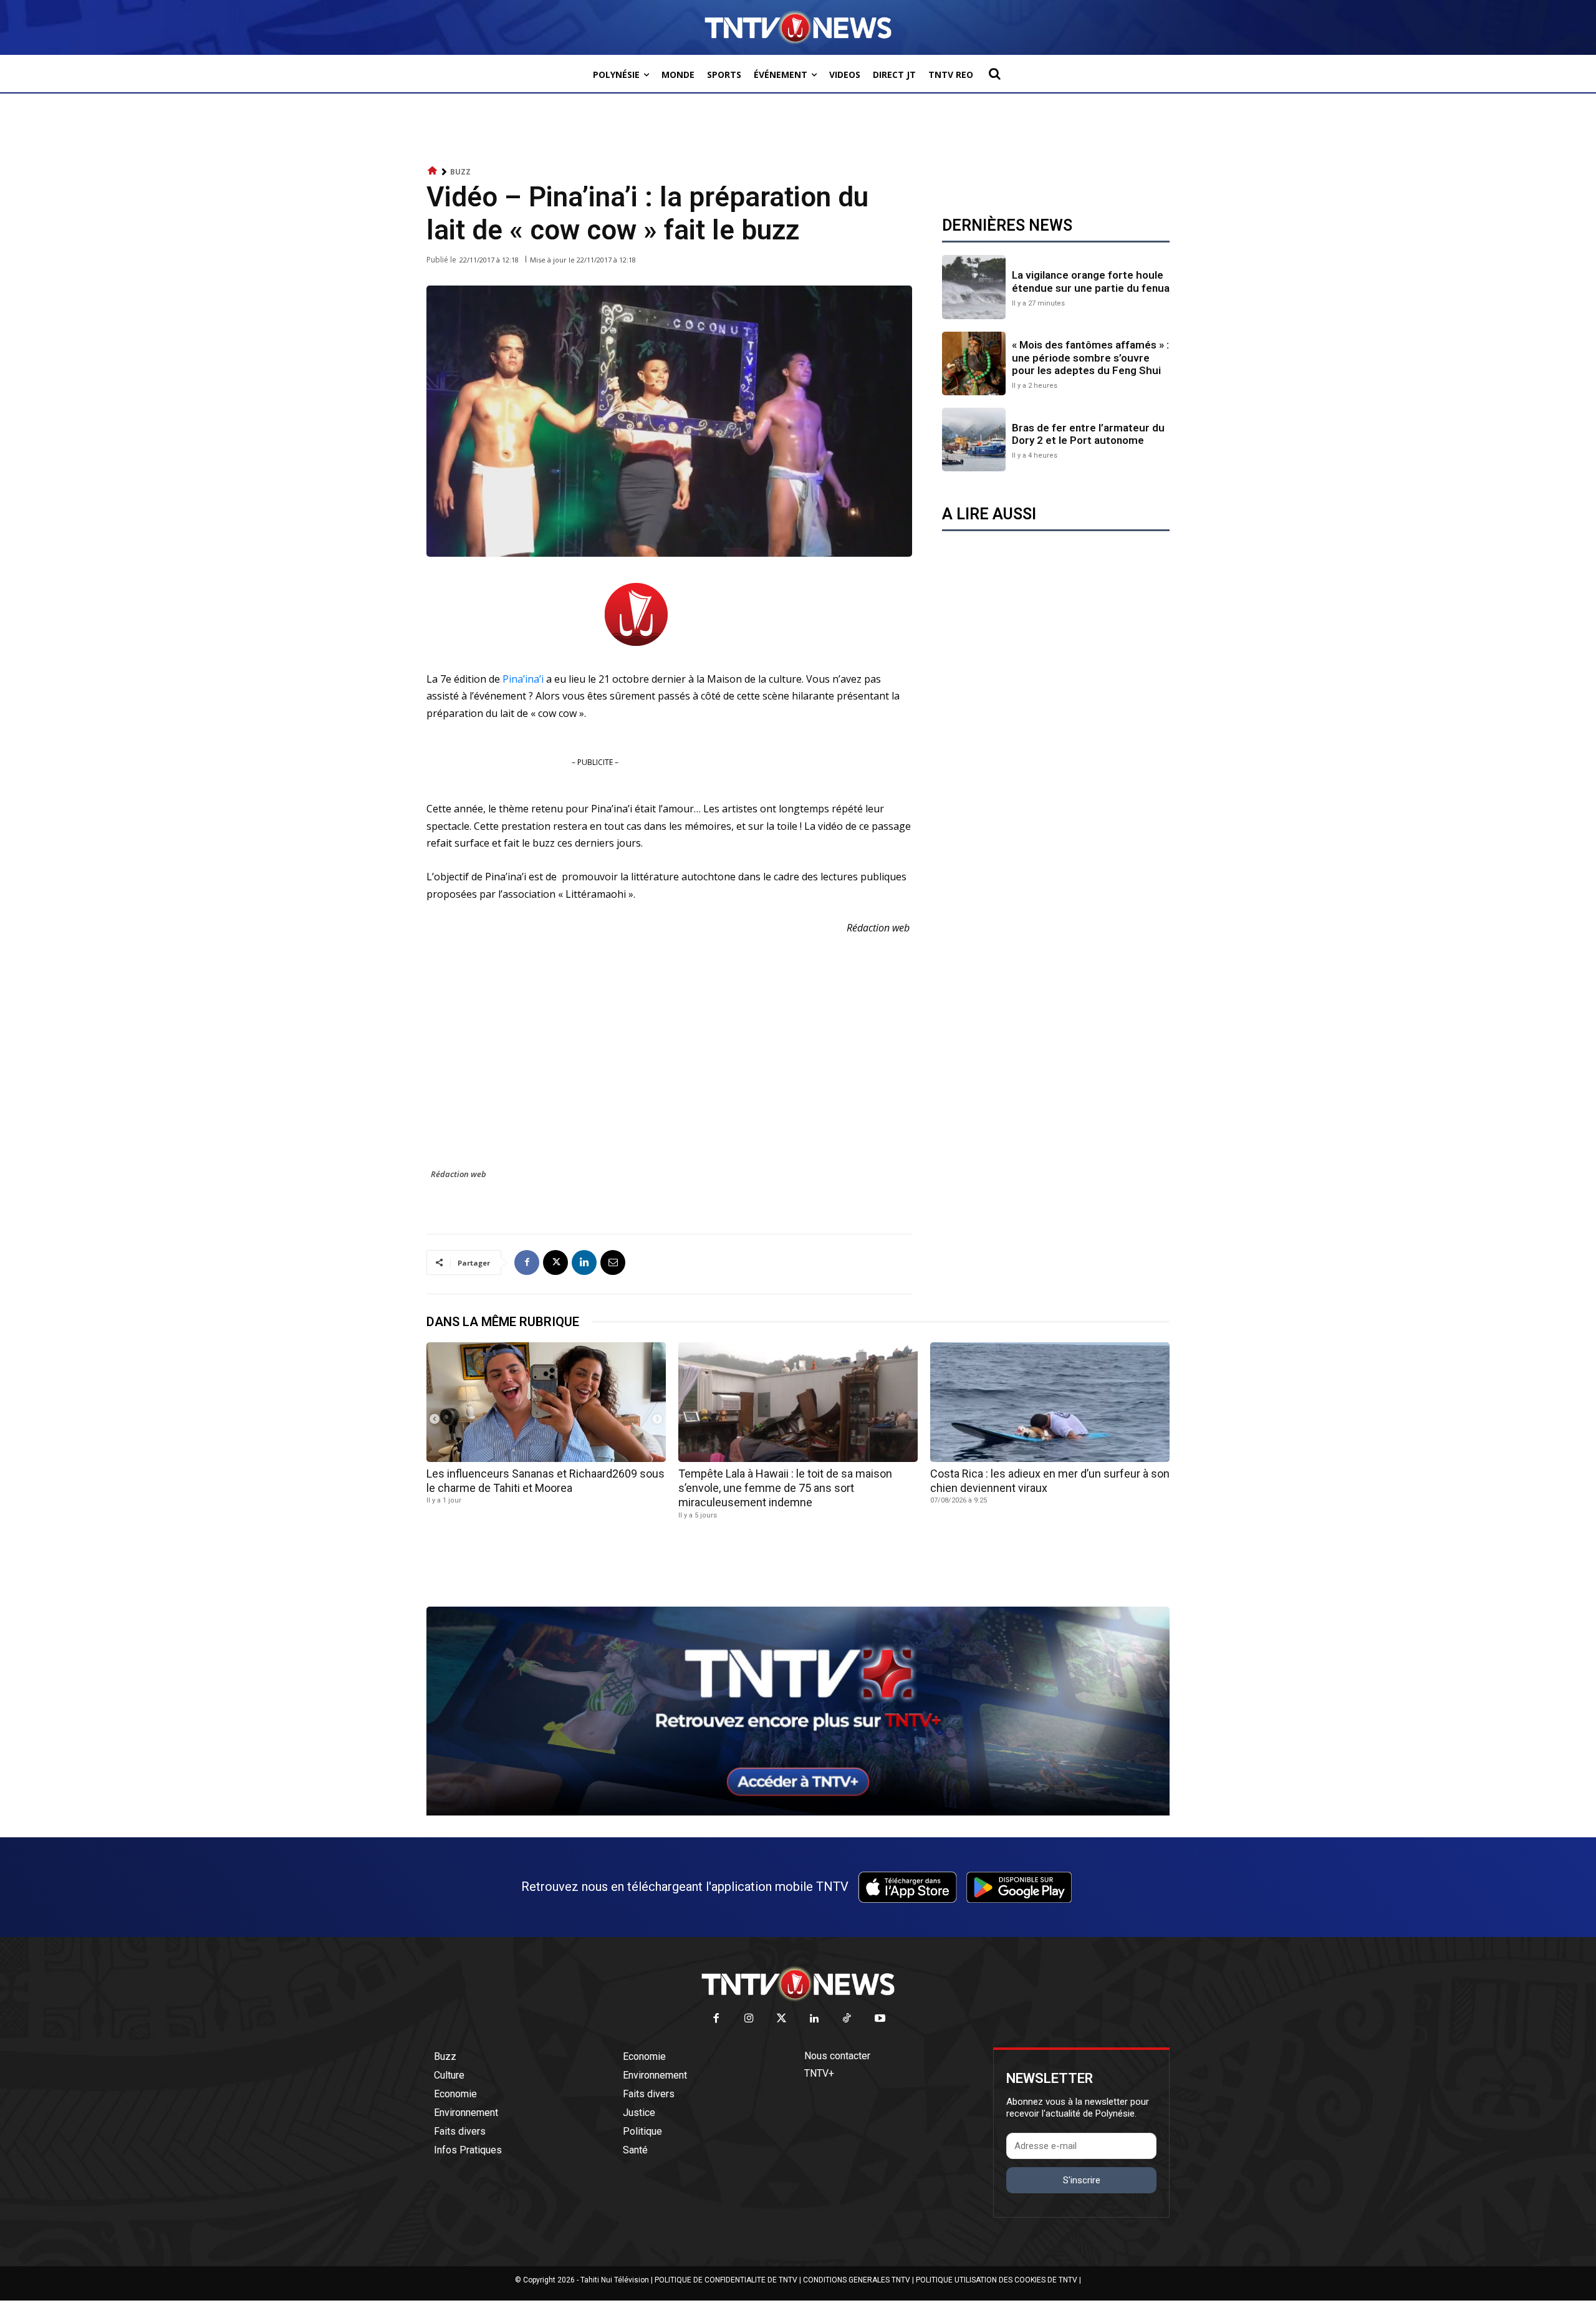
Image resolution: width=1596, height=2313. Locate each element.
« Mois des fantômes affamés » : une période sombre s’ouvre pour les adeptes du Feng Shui (1090, 358)
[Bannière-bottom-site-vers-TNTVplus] (798, 1812)
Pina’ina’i (524, 679)
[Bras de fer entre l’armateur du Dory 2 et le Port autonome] (974, 440)
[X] (555, 1262)
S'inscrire (1082, 2180)
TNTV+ (819, 2073)
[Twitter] (782, 2019)
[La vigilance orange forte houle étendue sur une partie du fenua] (974, 287)
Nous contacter (837, 2056)
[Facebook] (527, 1262)
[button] (994, 74)
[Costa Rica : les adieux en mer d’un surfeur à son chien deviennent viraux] (1050, 1402)
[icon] (433, 171)
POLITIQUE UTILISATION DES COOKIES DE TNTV (997, 2280)
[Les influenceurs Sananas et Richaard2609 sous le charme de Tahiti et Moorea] (546, 1402)
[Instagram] (749, 2019)
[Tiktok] (848, 2019)
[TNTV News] (798, 1984)
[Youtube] (880, 2019)
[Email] (613, 1262)
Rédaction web (459, 1174)
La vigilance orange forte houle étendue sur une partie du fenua (1091, 281)
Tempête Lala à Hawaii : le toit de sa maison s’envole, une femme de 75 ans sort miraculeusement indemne (785, 1488)
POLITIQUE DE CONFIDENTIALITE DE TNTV (726, 2280)
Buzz (460, 172)
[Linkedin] (584, 1262)
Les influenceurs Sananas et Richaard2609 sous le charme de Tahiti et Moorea (546, 1481)
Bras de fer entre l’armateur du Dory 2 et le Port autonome (1088, 434)
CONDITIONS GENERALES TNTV (857, 2280)
